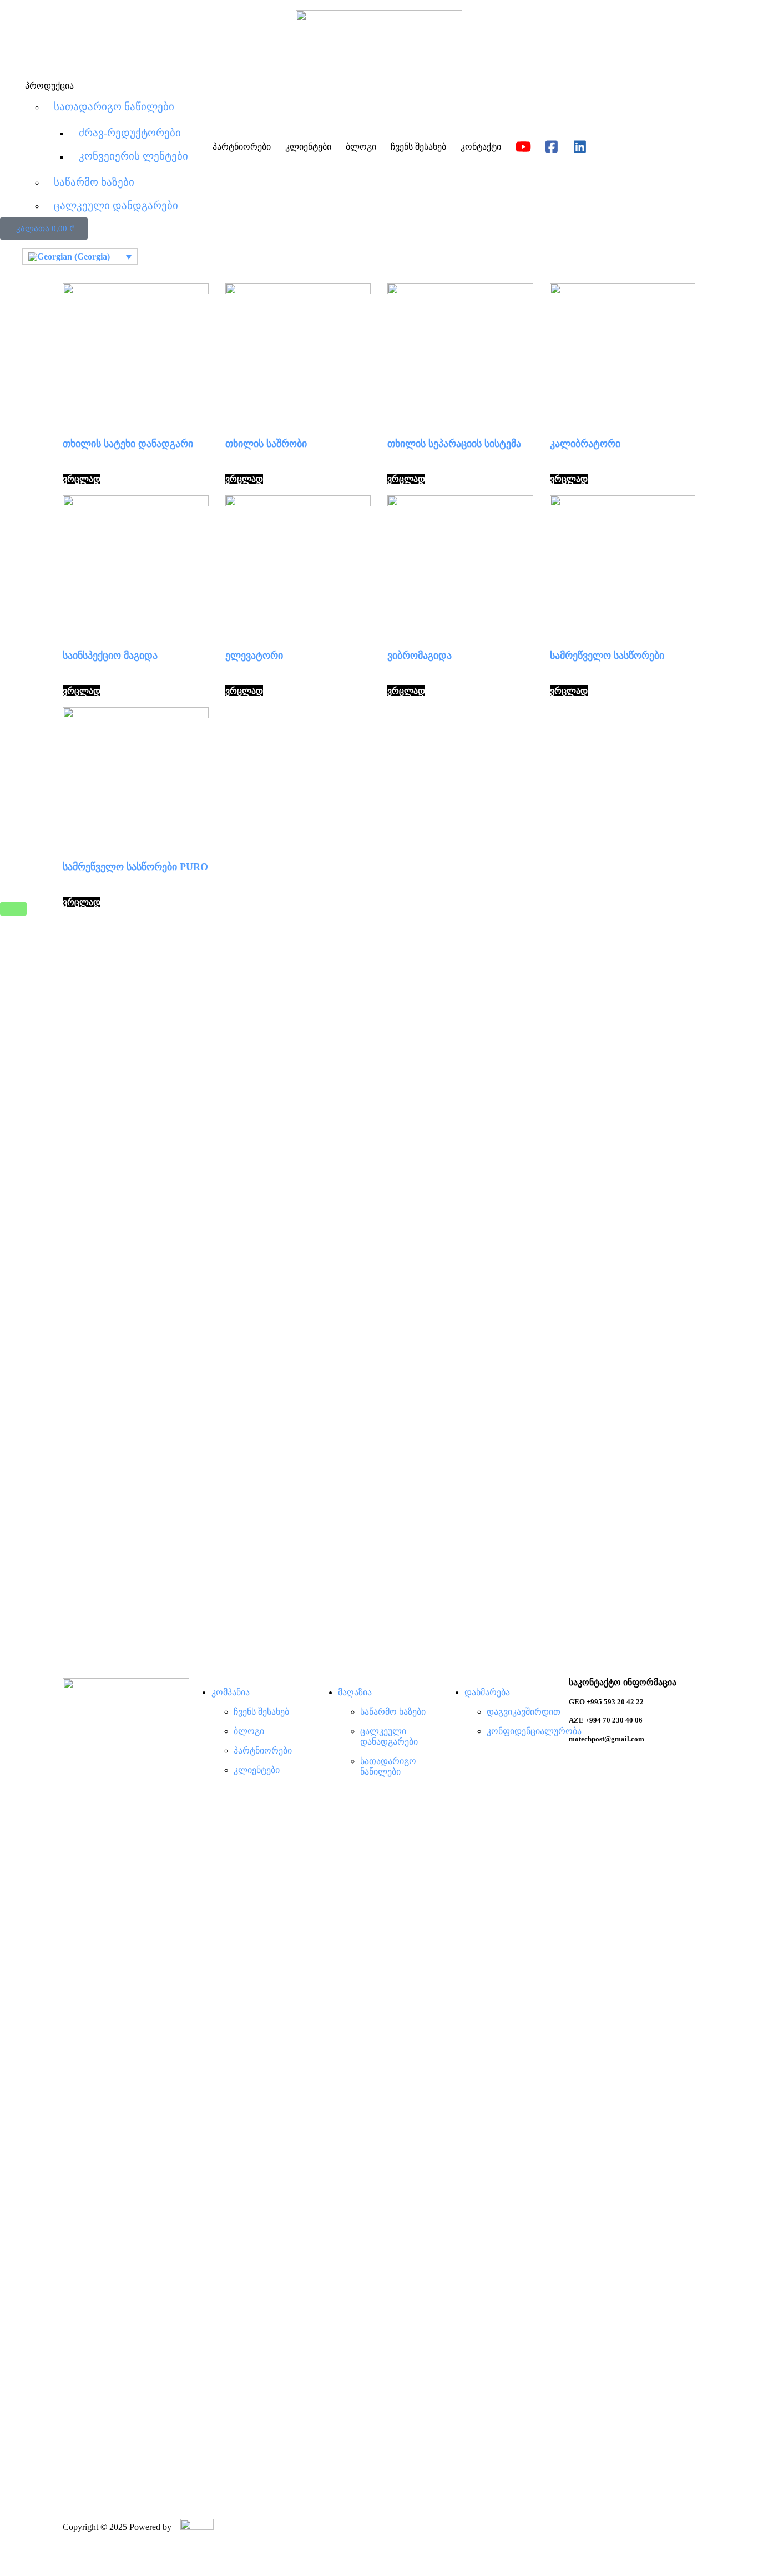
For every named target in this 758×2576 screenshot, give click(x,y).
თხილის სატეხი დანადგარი (128, 444)
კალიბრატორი (585, 444)
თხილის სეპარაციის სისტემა (454, 444)
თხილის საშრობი (266, 444)
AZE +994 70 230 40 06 (606, 1720)
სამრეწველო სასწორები (607, 656)
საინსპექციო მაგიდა (110, 656)
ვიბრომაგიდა (420, 656)
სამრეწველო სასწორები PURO (135, 867)
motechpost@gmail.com (607, 1739)
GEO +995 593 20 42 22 (606, 1702)
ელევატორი (254, 656)
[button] (44, 228)
